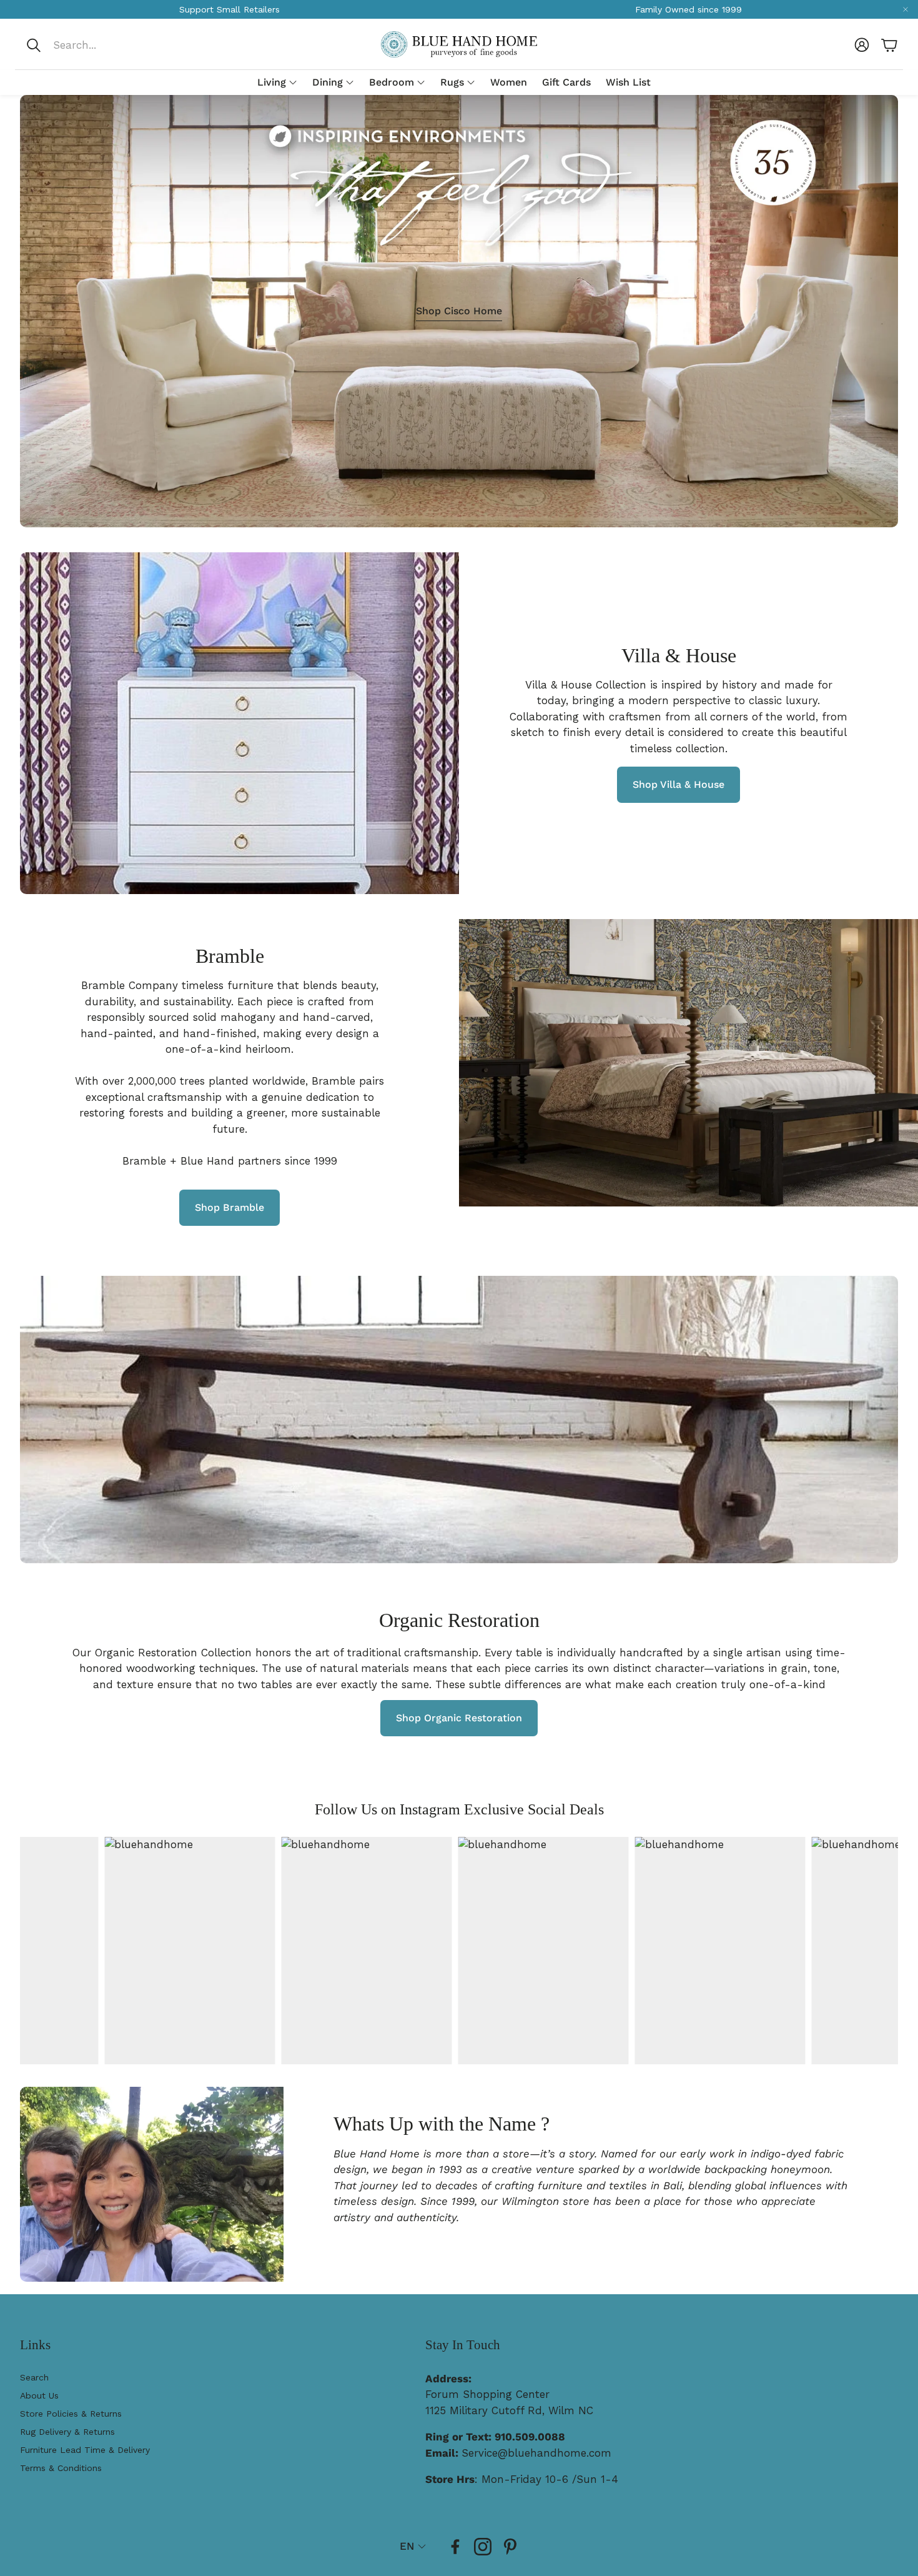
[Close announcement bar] (906, 9)
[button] (108, 45)
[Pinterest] (510, 2547)
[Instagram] (483, 2547)
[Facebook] (455, 2547)
